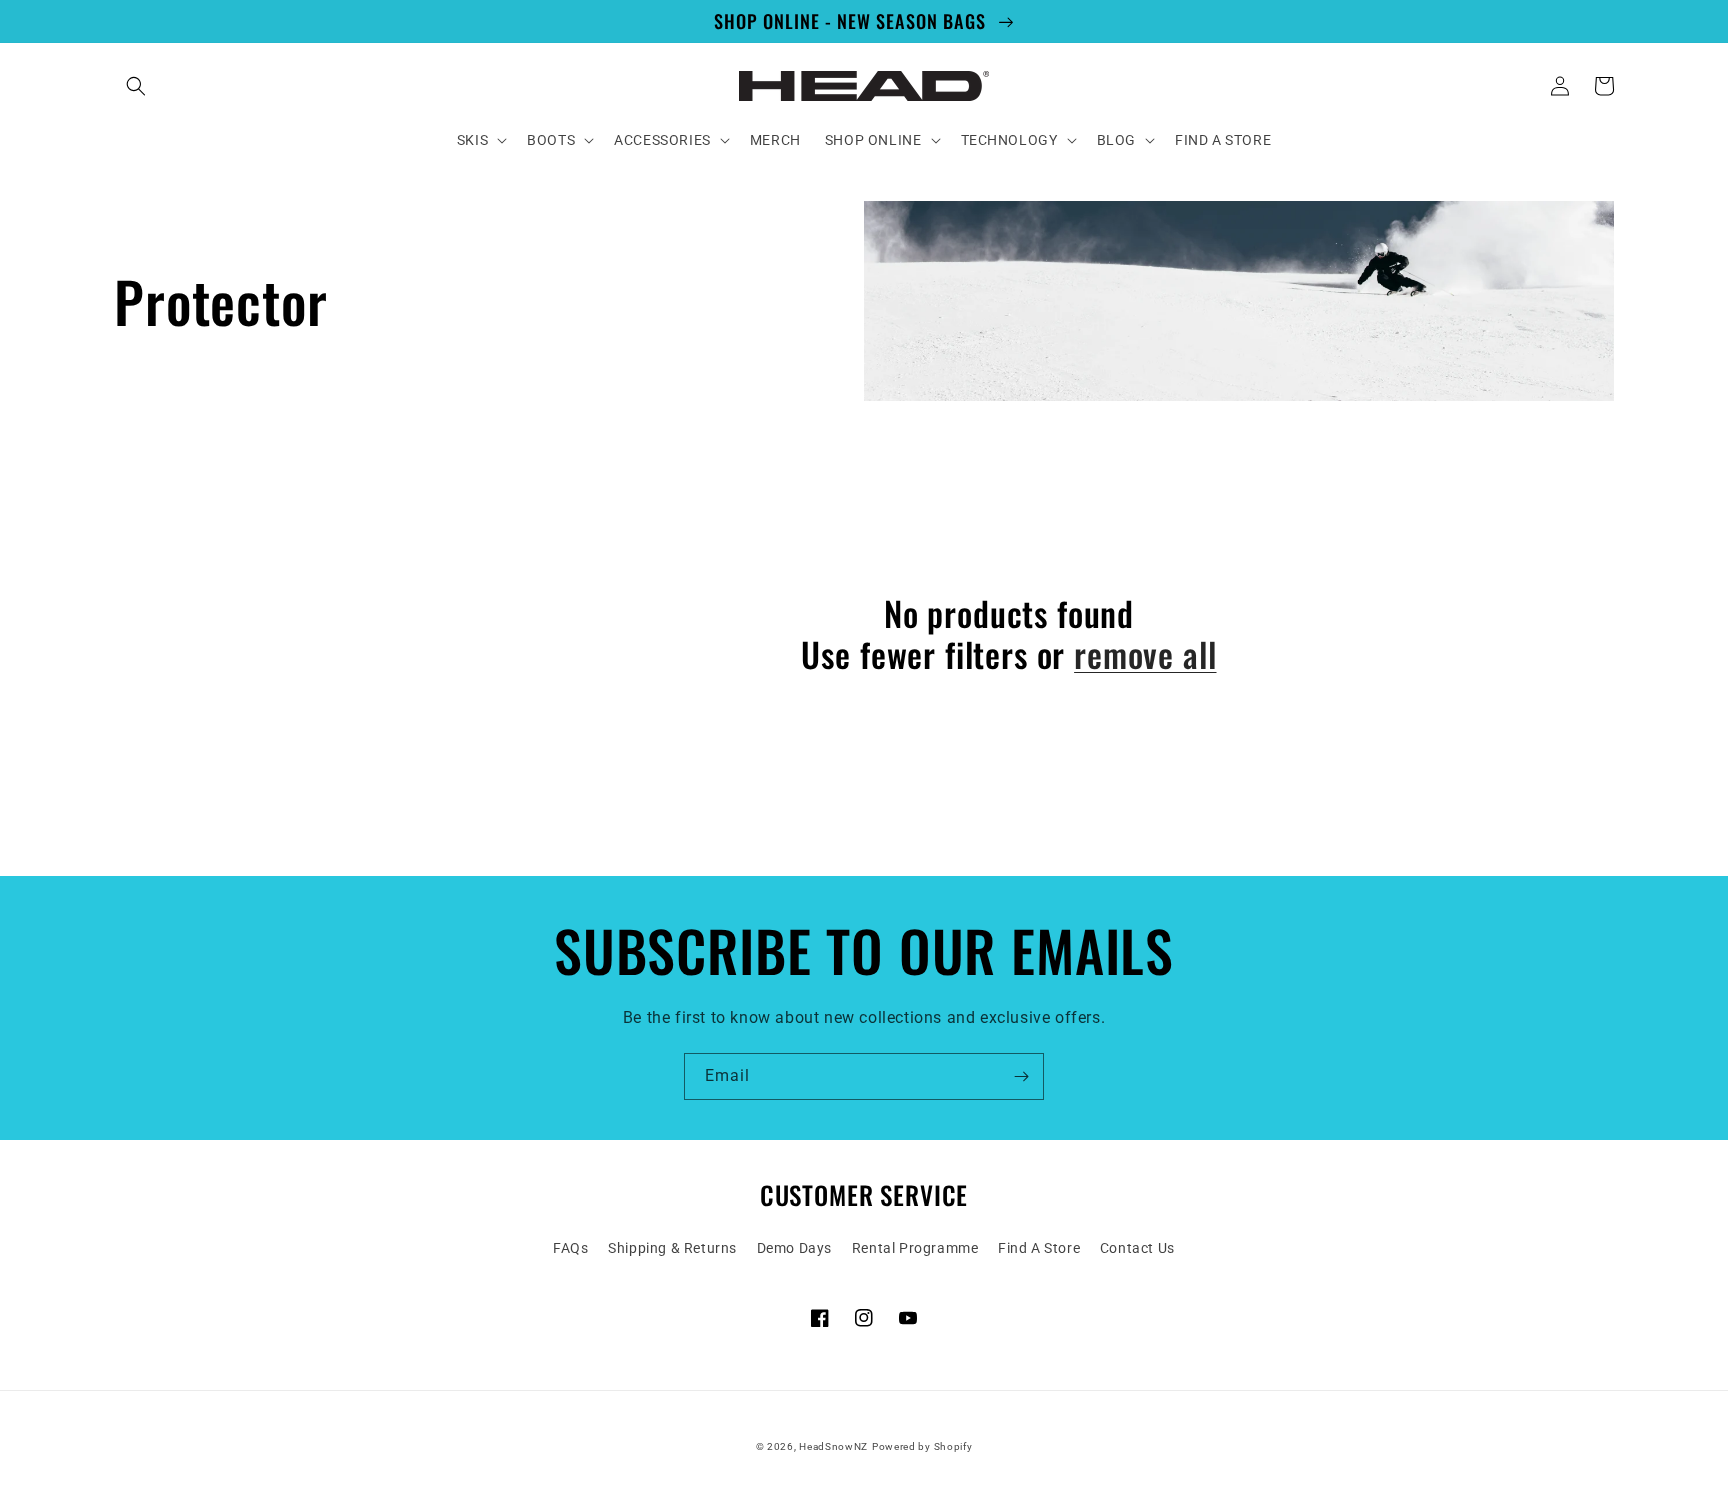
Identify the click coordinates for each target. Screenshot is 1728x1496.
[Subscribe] (1021, 1076)
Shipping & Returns (672, 1248)
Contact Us (1137, 1248)
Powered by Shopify (922, 1446)
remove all (1145, 654)
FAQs (570, 1248)
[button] (136, 86)
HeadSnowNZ (833, 1446)
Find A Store (1039, 1248)
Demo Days (794, 1248)
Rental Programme (915, 1248)
